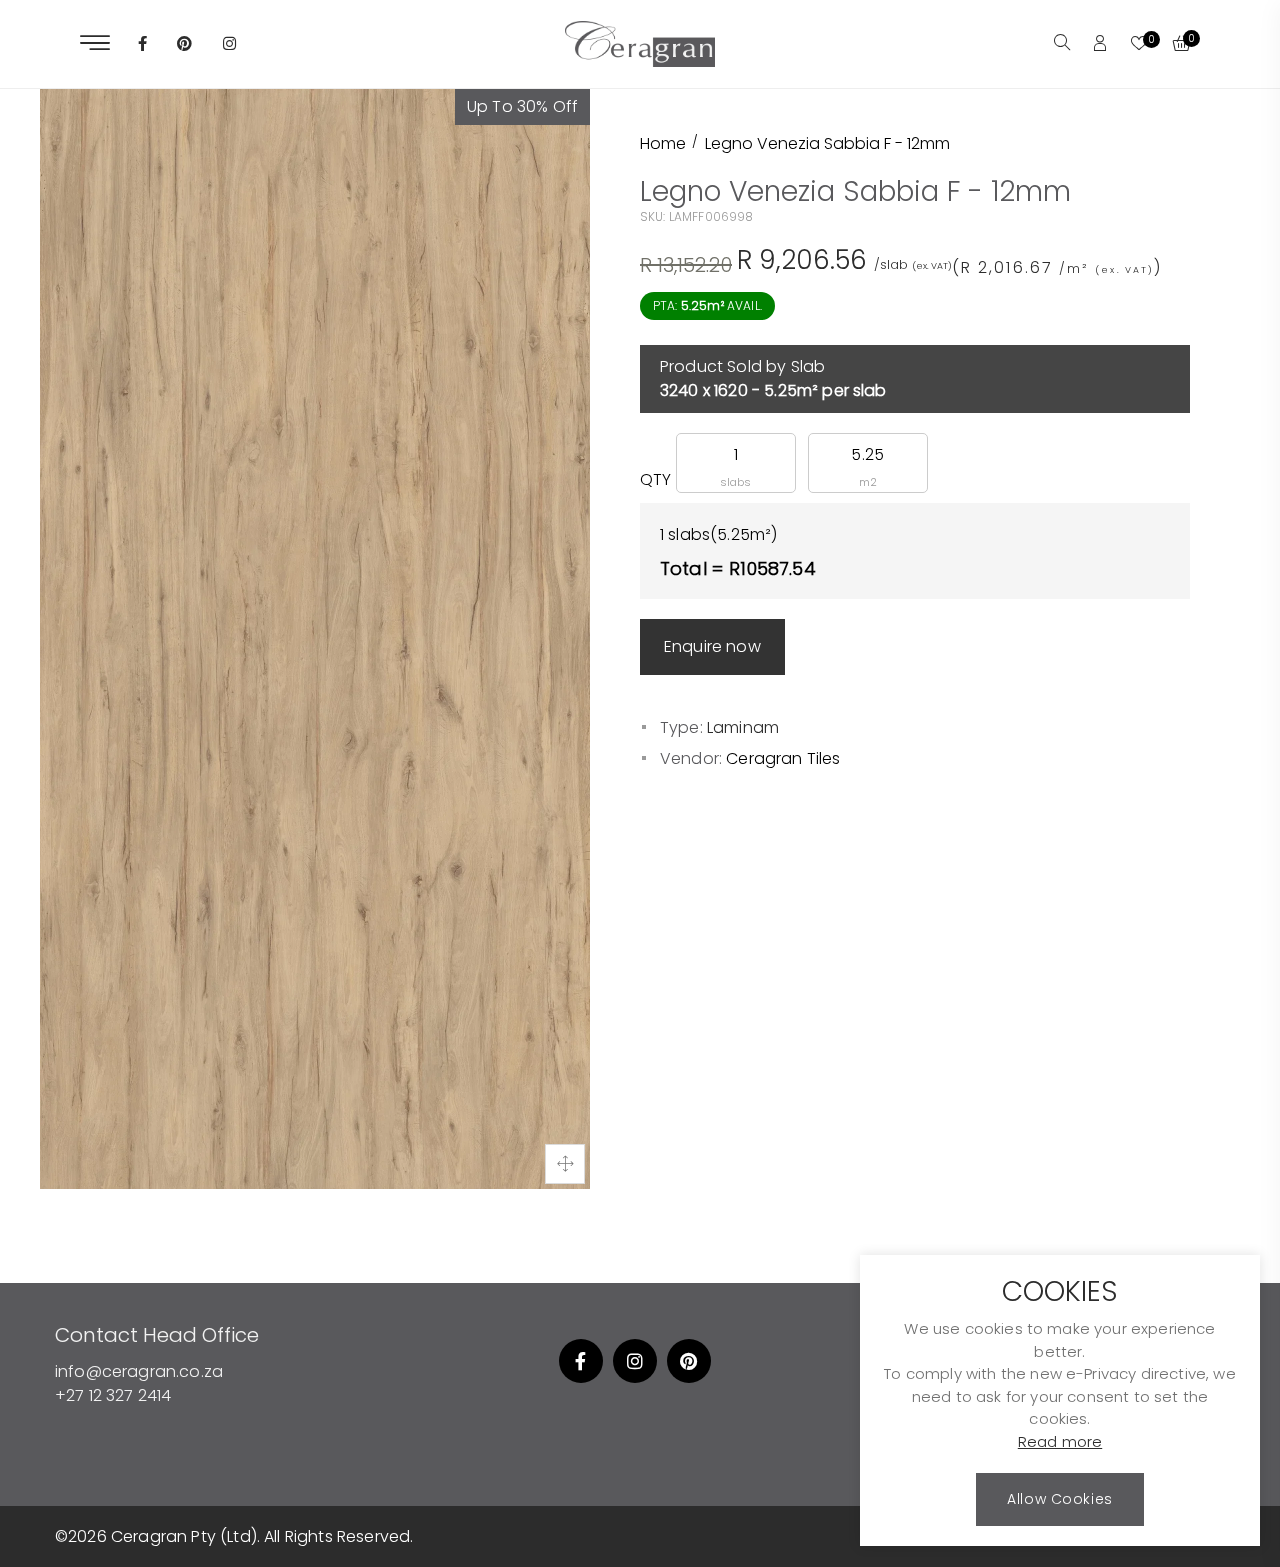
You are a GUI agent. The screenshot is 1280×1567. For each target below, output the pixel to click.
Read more (1060, 1442)
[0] (1139, 45)
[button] (1062, 44)
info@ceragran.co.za (139, 1371)
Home (663, 143)
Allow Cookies (1059, 1500)
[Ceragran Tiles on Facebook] (142, 44)
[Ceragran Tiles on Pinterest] (184, 44)
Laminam (743, 727)
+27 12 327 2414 (113, 1395)
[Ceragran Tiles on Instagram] (229, 44)
